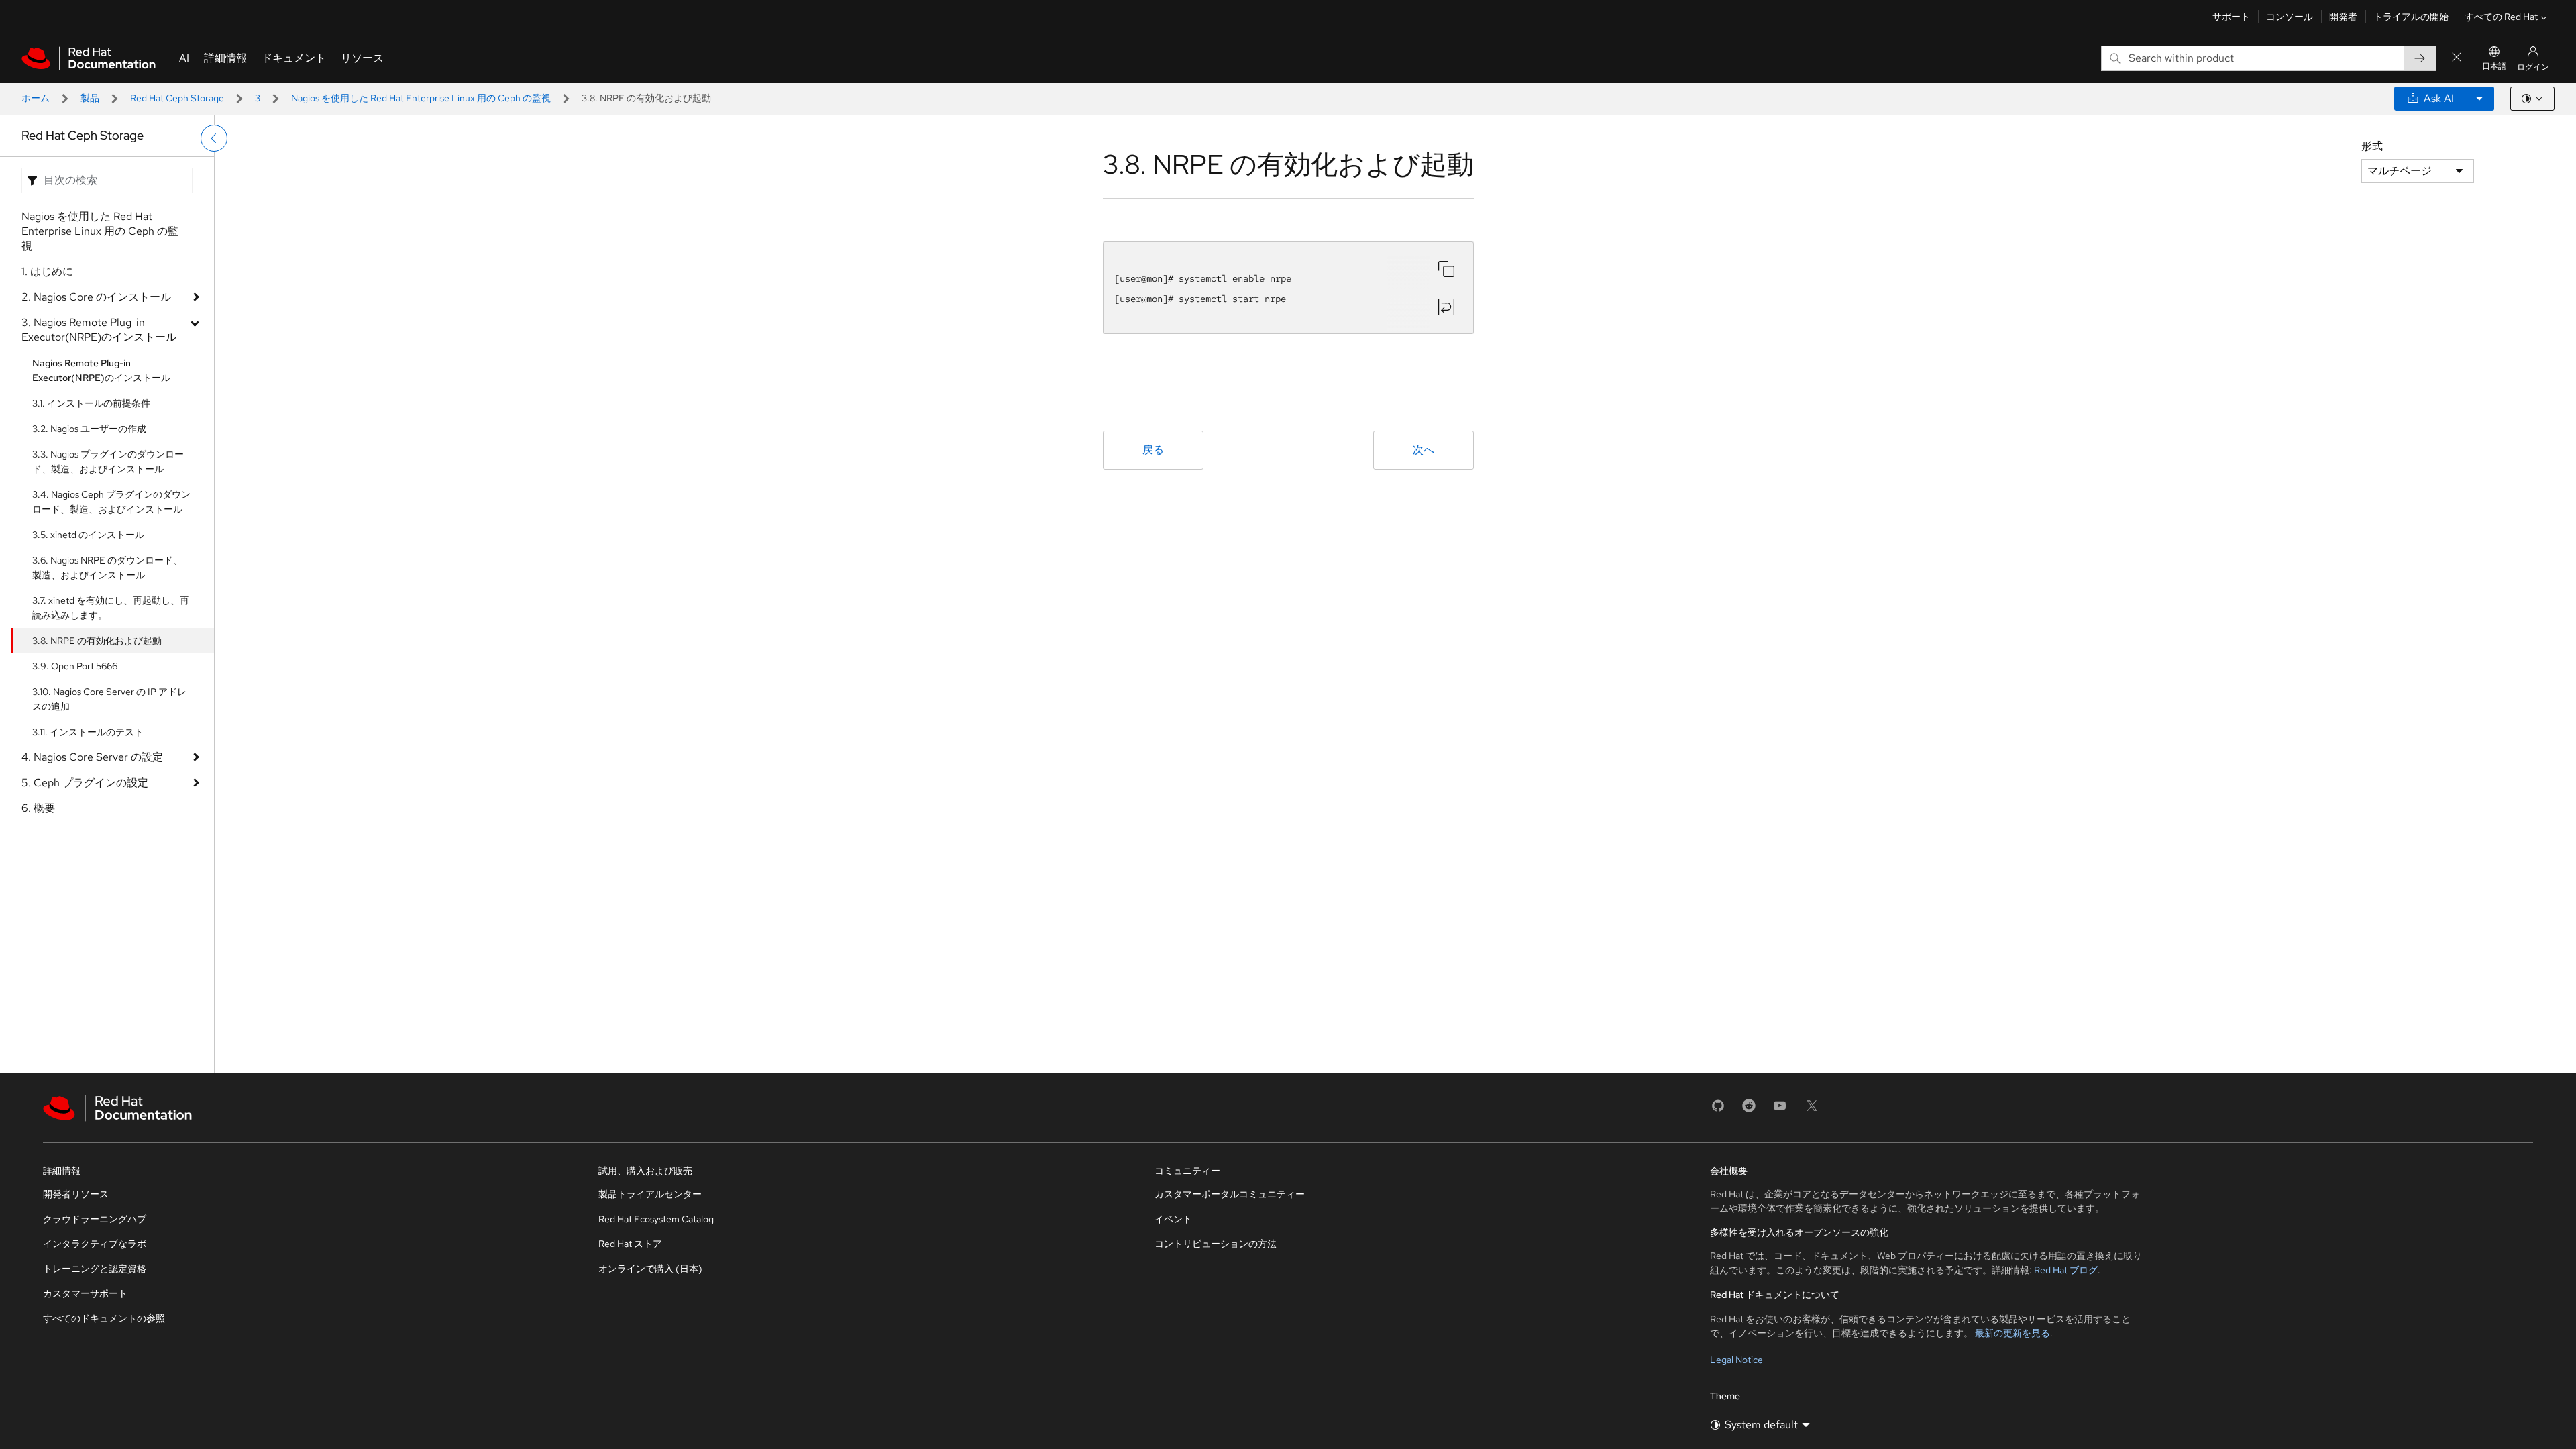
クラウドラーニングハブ (95, 1219)
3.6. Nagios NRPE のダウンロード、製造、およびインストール (107, 568)
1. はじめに (47, 271)
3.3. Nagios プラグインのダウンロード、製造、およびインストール (108, 462)
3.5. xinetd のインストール (88, 535)
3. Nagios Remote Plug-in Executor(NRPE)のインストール (99, 330)
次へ (1424, 450)
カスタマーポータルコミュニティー (1230, 1194)
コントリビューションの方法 (1216, 1244)
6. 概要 (38, 808)
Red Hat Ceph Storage (177, 98)
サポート (2231, 17)
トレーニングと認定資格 (95, 1269)
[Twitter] (1812, 1110)
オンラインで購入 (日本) (650, 1269)
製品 (90, 98)
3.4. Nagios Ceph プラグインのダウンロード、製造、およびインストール (111, 502)
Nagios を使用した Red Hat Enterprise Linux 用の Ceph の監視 (421, 98)
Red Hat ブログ (2066, 1270)
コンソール (2290, 17)
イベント (1173, 1219)
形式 (2372, 146)
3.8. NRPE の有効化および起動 (97, 641)
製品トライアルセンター (650, 1194)
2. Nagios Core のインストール (96, 297)
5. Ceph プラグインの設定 (85, 783)
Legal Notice (1736, 1360)
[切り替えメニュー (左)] (214, 138)
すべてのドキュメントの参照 (104, 1318)
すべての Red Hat (2501, 17)
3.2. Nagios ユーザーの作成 (89, 429)
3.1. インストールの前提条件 (91, 403)
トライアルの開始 (2411, 17)
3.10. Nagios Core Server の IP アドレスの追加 (109, 699)
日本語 (2494, 66)
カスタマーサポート (85, 1293)
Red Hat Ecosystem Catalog (656, 1219)
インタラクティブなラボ (95, 1244)
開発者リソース (76, 1194)
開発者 (2343, 17)
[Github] (1718, 1110)
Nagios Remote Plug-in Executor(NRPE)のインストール (101, 370)
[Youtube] (1780, 1110)
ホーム (36, 98)
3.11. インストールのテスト (88, 732)
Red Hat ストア (630, 1244)
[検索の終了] (2457, 58)
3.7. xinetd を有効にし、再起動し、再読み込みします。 (111, 608)
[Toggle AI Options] (2479, 99)
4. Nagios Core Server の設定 (92, 757)
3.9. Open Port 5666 (75, 666)
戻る (1153, 450)
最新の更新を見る (2012, 1333)
